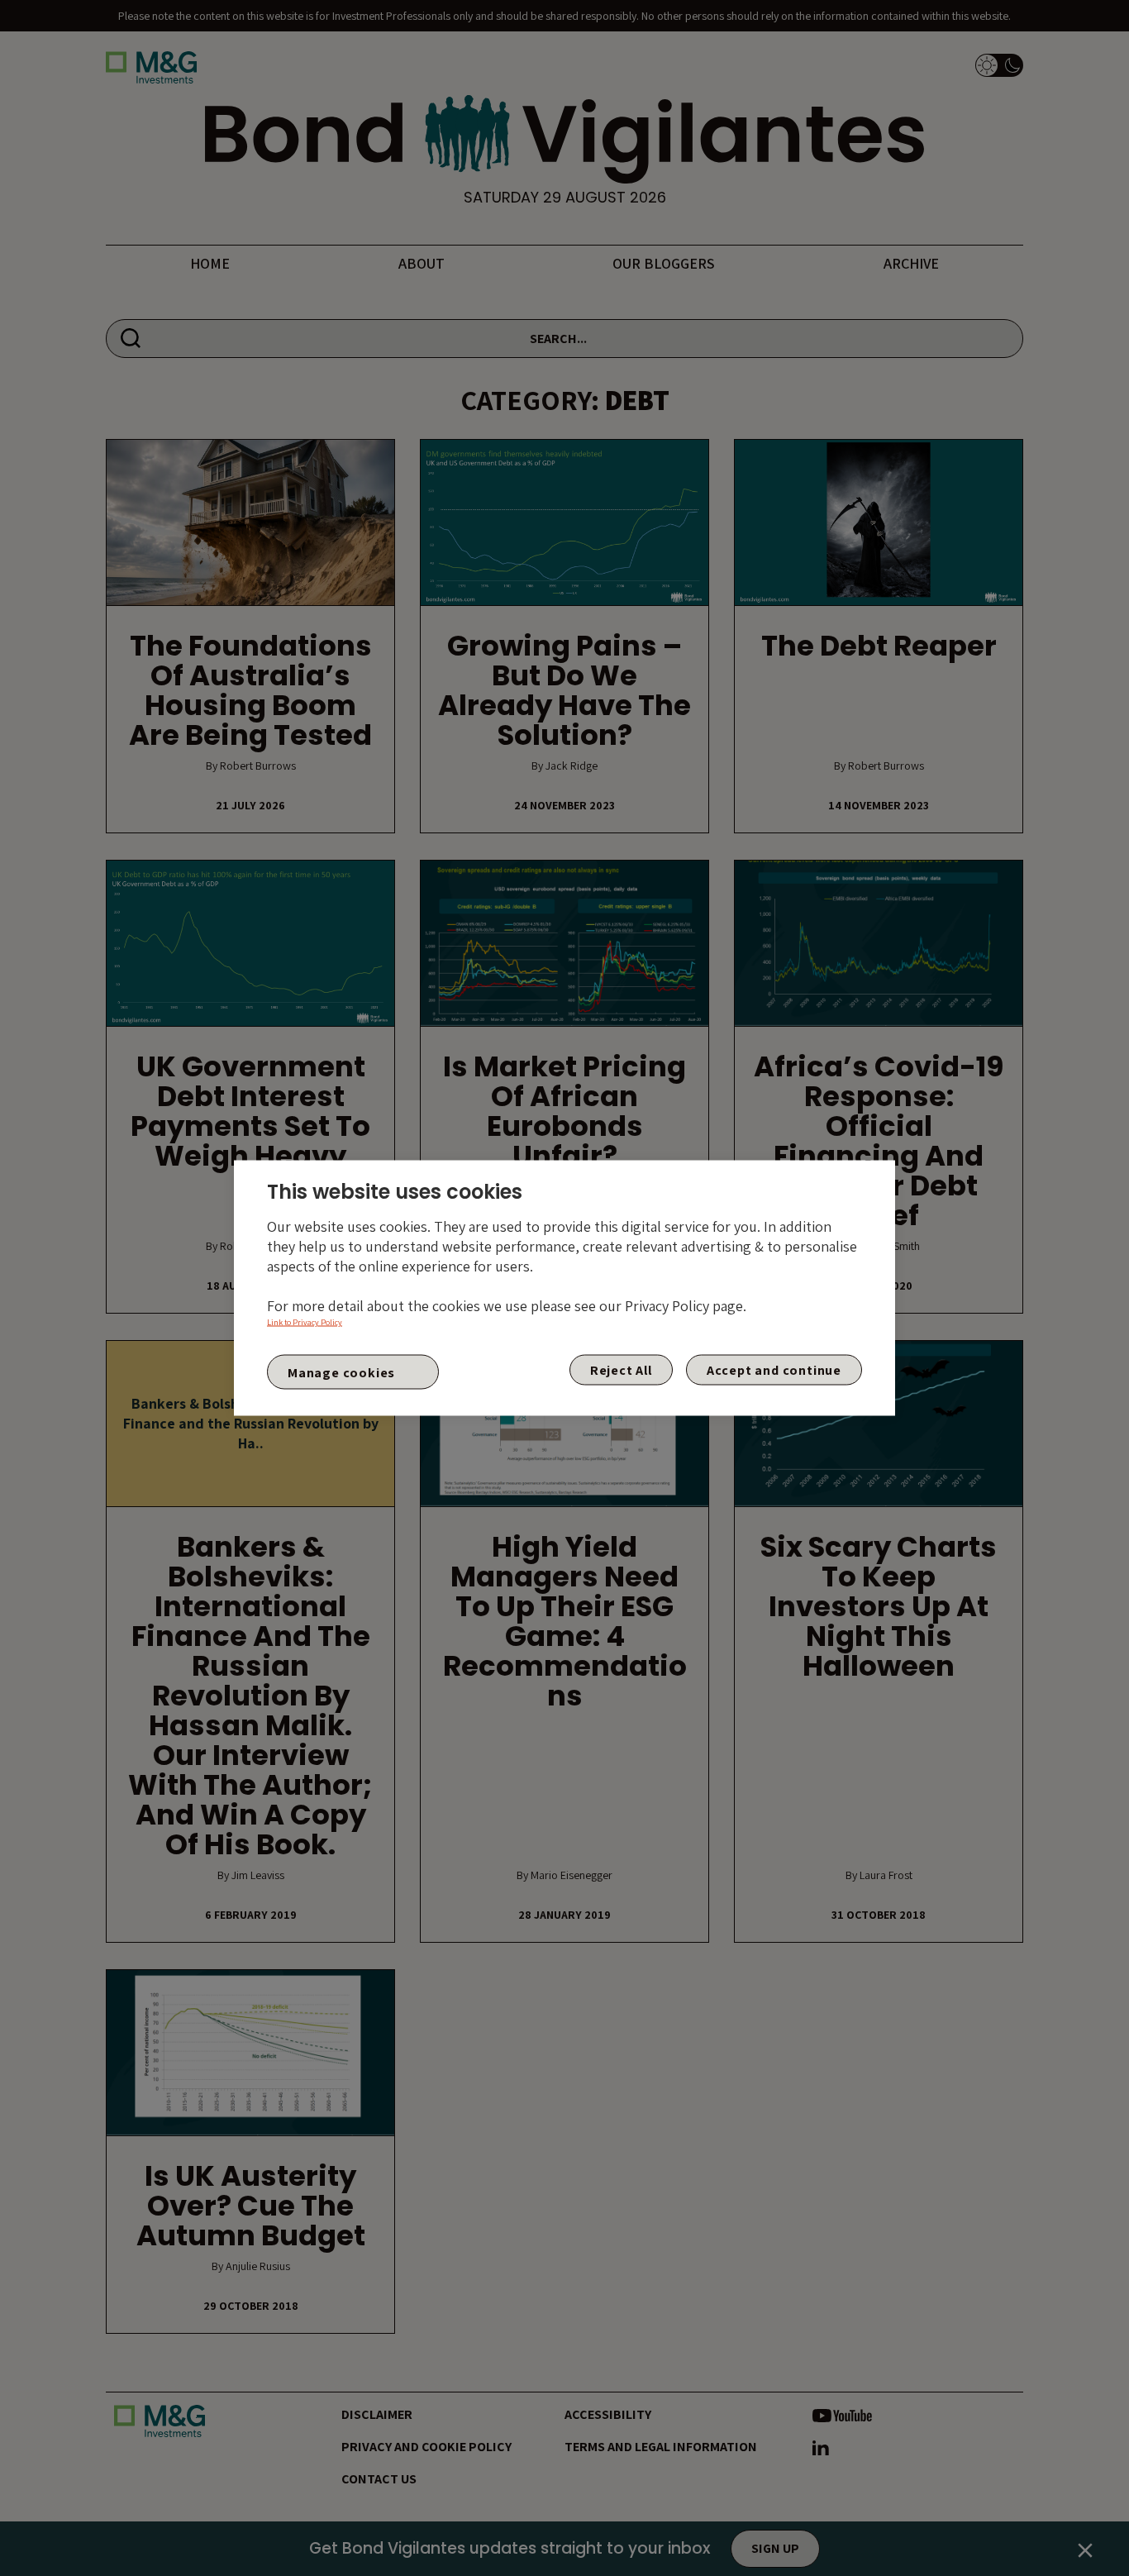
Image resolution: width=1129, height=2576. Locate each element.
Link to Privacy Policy (305, 1322)
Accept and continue (774, 1370)
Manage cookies (341, 1372)
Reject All (621, 1370)
